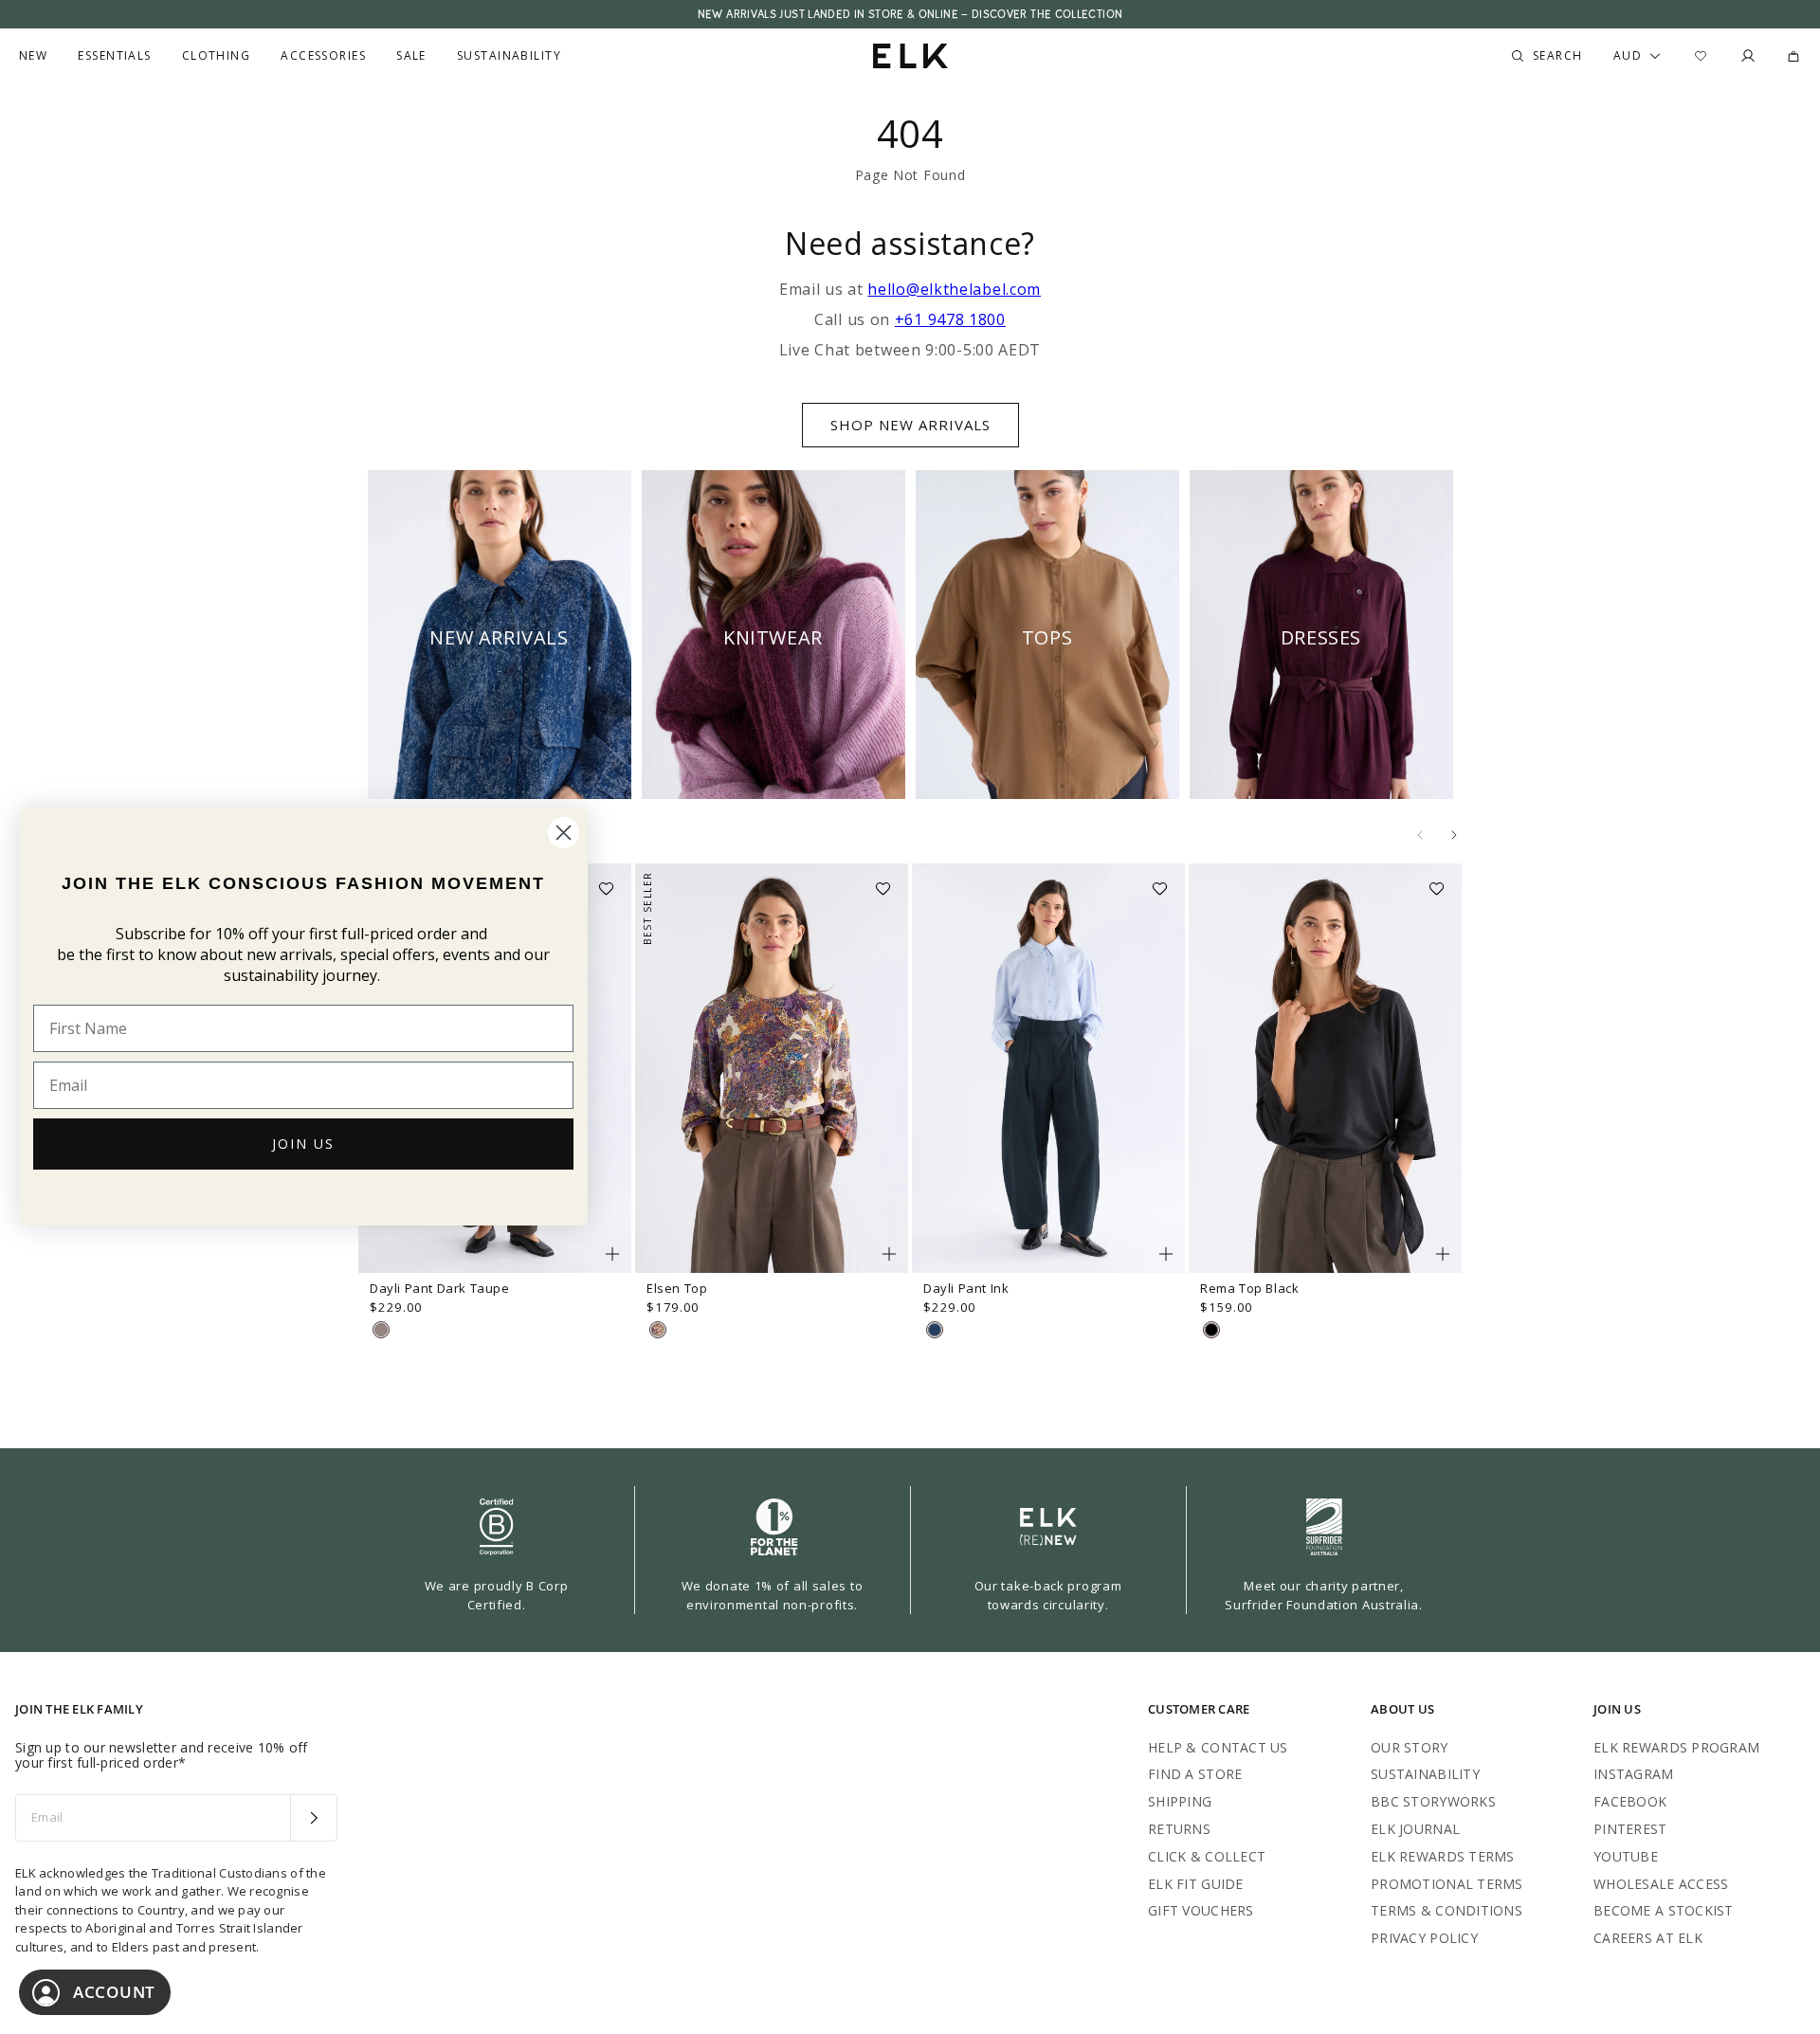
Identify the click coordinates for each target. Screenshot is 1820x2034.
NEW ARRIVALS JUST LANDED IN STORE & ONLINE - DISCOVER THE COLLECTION (910, 14)
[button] (612, 882)
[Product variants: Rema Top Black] (1443, 1254)
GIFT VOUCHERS (1201, 1910)
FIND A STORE (1195, 1774)
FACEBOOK (1630, 1801)
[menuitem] (33, 56)
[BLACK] (1211, 1330)
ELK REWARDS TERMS (1443, 1856)
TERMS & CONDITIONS (1447, 1910)
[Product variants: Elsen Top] (889, 1254)
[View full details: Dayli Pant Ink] (1048, 1068)
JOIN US (303, 1144)
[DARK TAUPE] (381, 1330)
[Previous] (1420, 835)
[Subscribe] (313, 1818)
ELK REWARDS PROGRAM (1676, 1747)
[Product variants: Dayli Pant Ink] (1166, 1254)
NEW (33, 56)
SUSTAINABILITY (1425, 1774)
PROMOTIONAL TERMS (1447, 1884)
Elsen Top (677, 1288)
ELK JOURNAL (1415, 1829)
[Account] (1748, 56)
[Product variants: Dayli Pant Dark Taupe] (612, 1254)
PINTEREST (1630, 1829)
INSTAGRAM (1634, 1774)
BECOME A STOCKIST (1664, 1910)
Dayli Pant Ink (966, 1288)
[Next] (1454, 835)
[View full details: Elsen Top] (772, 1068)
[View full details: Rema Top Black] (1325, 1068)
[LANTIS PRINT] (658, 1330)
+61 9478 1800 (950, 319)
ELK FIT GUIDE (1196, 1884)
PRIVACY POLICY (1424, 1938)
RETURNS (1179, 1829)
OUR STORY (1410, 1747)
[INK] (935, 1330)
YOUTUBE (1626, 1856)
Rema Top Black (1249, 1288)
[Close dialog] (564, 833)
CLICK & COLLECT (1207, 1856)
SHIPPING (1180, 1801)
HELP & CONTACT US (1218, 1747)
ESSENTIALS (114, 56)
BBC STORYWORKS (1433, 1801)
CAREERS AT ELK (1648, 1938)
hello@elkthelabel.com (954, 289)
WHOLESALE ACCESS (1661, 1884)
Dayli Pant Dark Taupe (440, 1288)
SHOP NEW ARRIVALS (910, 425)
